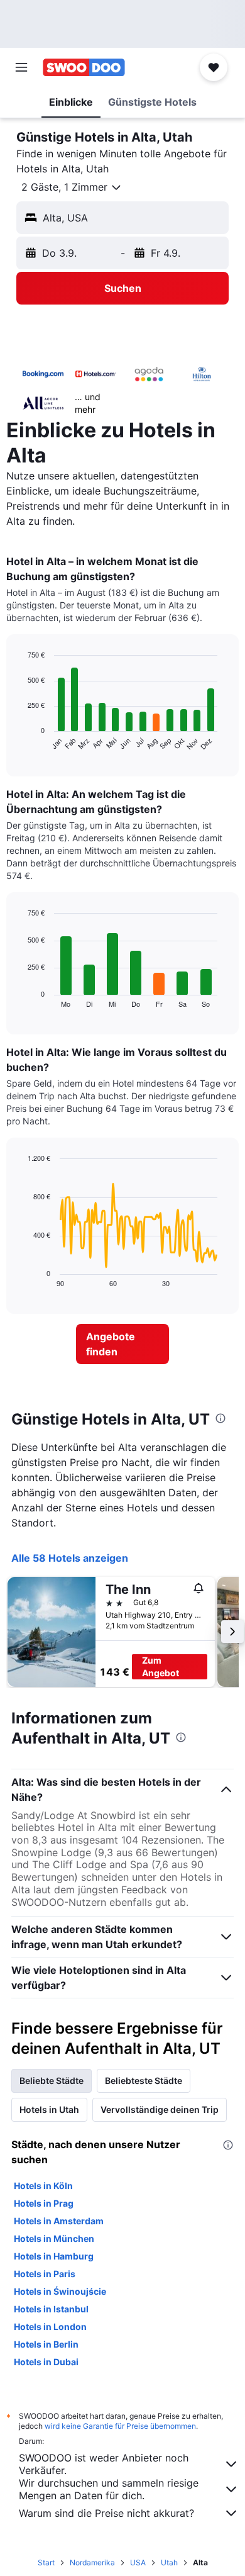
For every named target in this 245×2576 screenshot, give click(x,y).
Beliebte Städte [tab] (52, 2080)
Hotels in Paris (45, 2274)
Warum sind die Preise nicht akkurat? (106, 2513)
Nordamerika (92, 2562)
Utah (169, 2562)
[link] (122, 1344)
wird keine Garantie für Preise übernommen (120, 2426)
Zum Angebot (161, 1666)
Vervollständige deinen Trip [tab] (160, 2109)
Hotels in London (50, 2327)
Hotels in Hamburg (54, 2256)
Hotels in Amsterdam (59, 2221)
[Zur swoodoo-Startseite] (84, 67)
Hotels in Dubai (46, 2362)
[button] (21, 67)
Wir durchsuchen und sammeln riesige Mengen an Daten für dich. (109, 2489)
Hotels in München (54, 2238)
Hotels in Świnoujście (60, 2291)
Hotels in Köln (43, 2186)
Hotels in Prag (44, 2203)
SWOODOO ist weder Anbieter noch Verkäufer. (104, 2464)
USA (138, 2562)
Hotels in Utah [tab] (49, 2109)
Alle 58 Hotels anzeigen (70, 1558)
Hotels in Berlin (46, 2344)
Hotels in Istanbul (51, 2309)
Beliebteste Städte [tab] (144, 2080)
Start (46, 2562)
